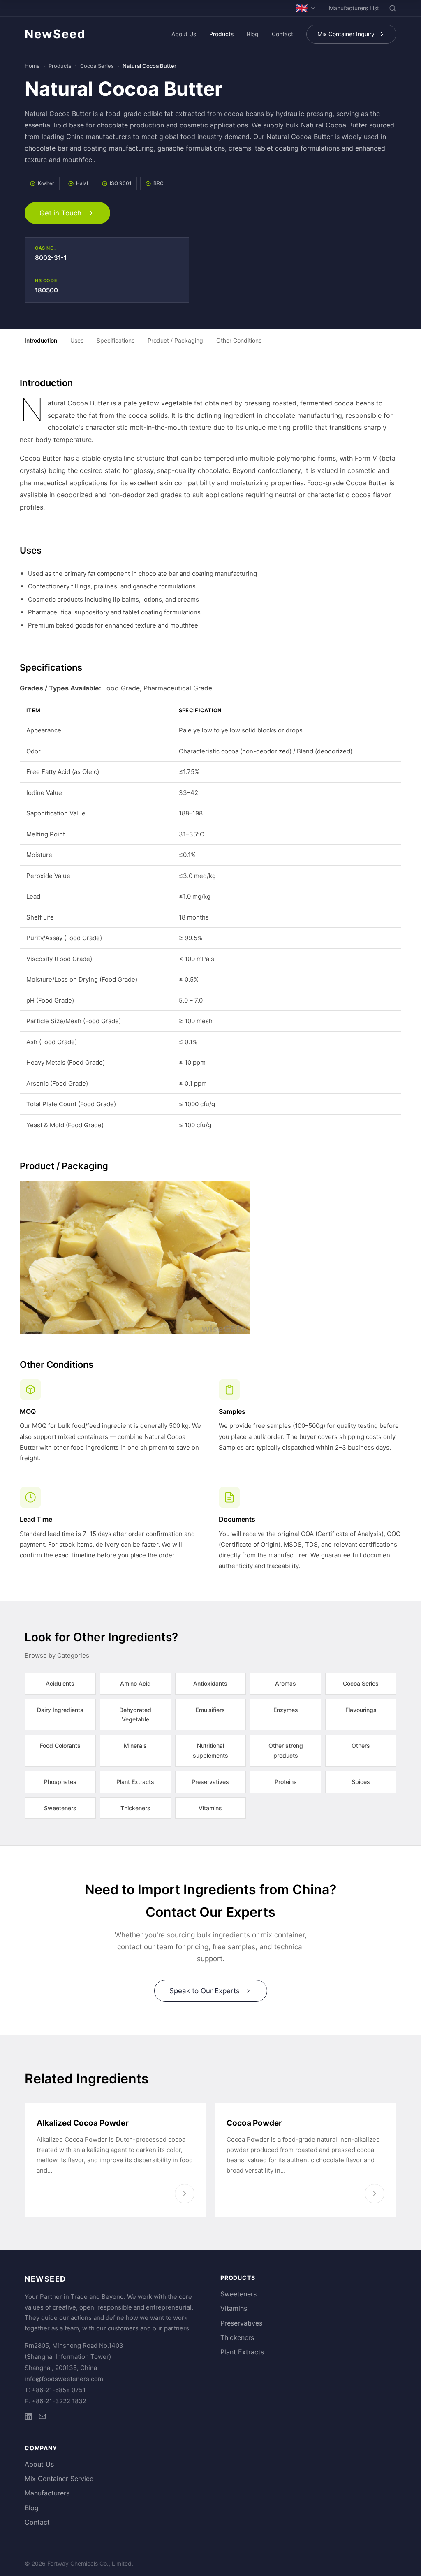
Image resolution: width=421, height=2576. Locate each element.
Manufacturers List (354, 8)
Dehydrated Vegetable (135, 1715)
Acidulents (60, 1683)
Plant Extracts (135, 1782)
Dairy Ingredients (60, 1710)
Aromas (286, 1683)
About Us (184, 34)
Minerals (135, 1746)
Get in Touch (60, 213)
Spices (361, 1782)
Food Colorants (60, 1746)
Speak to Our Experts (205, 1991)
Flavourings (361, 1710)
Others (361, 1746)
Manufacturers (47, 2493)
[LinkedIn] (28, 2418)
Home (32, 66)
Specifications (116, 340)
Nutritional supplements (210, 1750)
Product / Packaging (175, 340)
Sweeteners (60, 1808)
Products (221, 34)
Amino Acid (135, 1683)
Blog (253, 34)
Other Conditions (239, 340)
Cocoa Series (97, 66)
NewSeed (55, 34)
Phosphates (60, 1782)
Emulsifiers (210, 1710)
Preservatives (210, 1782)
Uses (77, 340)
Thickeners (135, 1808)
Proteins (286, 1782)
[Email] (42, 2418)
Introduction (41, 340)
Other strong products (286, 1750)
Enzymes (286, 1710)
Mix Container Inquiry (346, 34)
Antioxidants (210, 1683)
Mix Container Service (59, 2479)
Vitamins (210, 1808)
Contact (282, 34)
